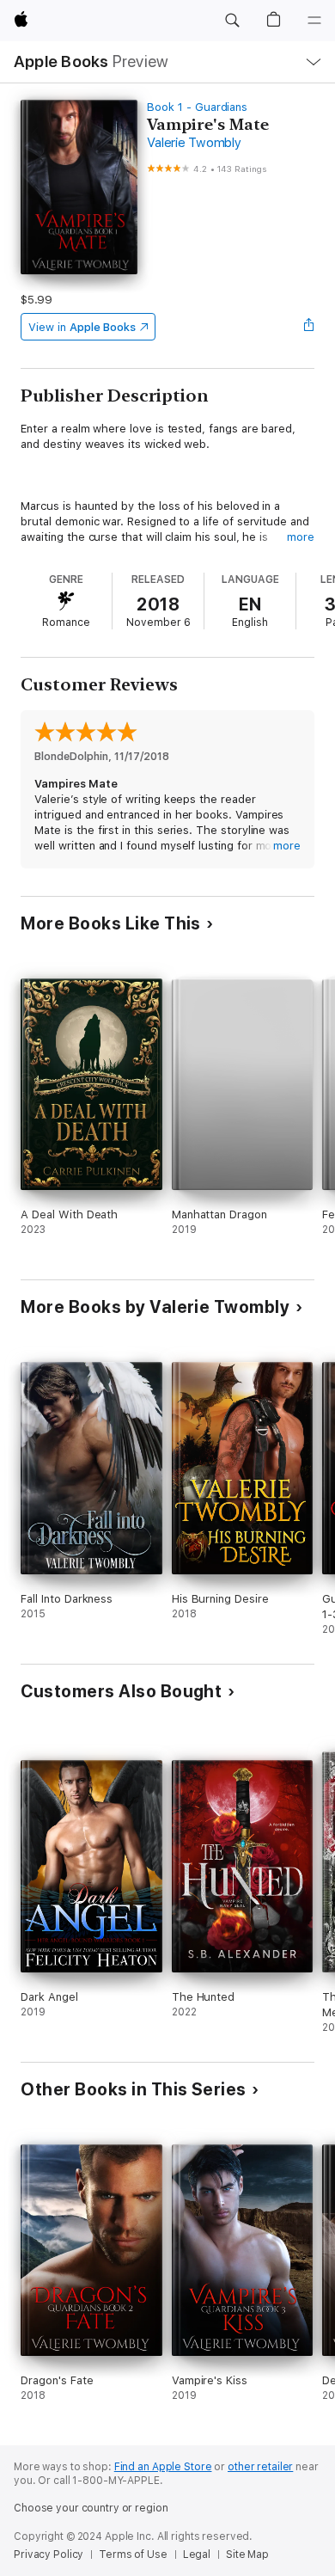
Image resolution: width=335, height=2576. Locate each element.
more (301, 537)
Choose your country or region (91, 2508)
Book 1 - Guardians (197, 107)
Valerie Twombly (194, 143)
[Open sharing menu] (309, 327)
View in (82, 327)
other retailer (260, 2467)
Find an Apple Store (163, 2467)
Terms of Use (133, 2555)
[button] (232, 21)
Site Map (247, 2555)
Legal (197, 2555)
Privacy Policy (49, 2555)
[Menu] (314, 21)
